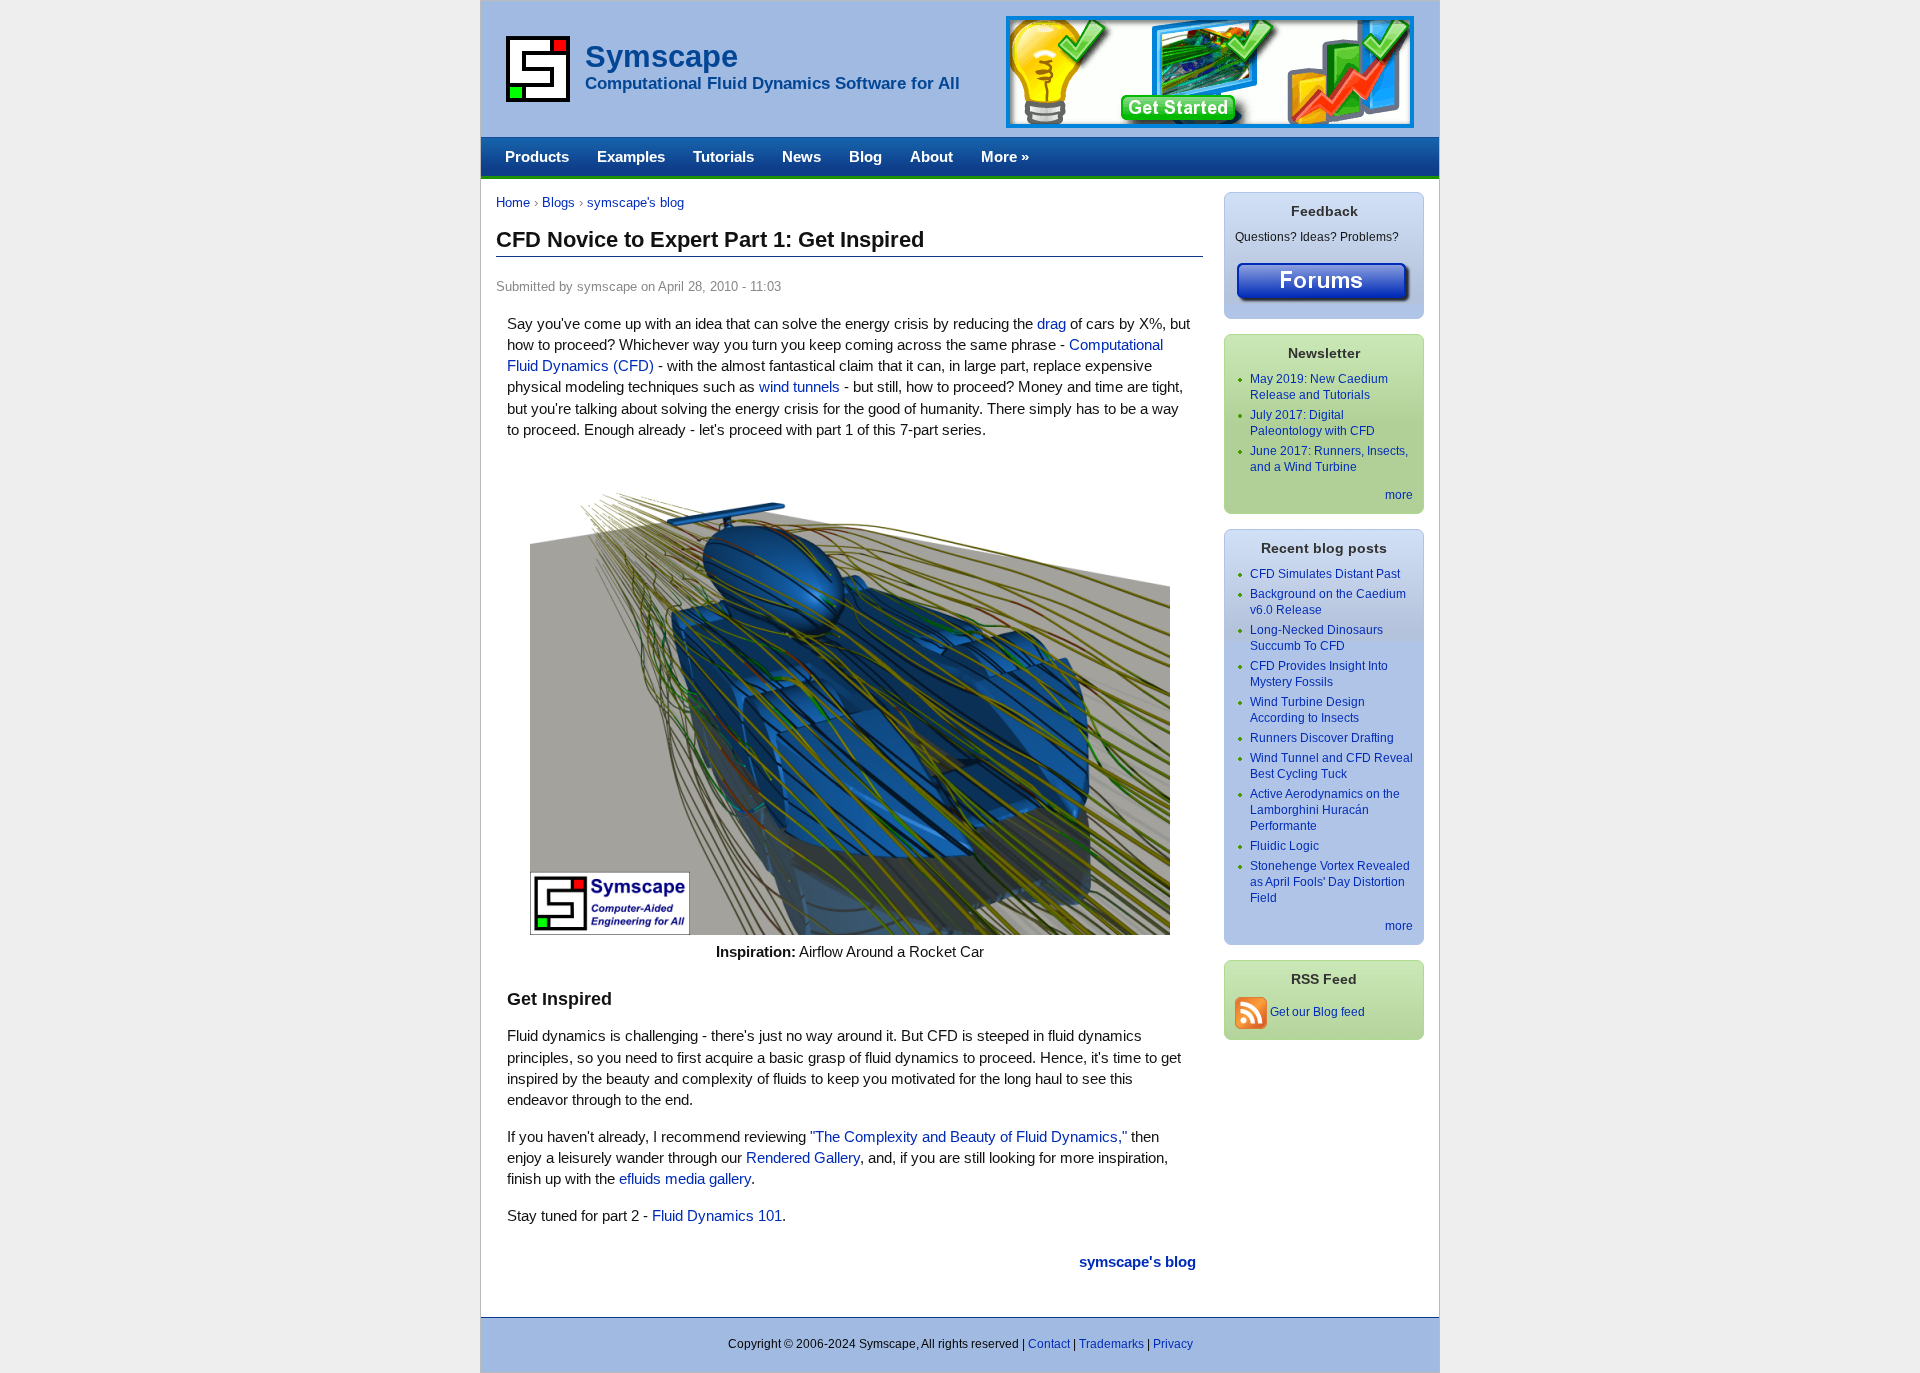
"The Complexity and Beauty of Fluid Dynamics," (968, 1136)
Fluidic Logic (1284, 846)
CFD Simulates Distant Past (1325, 574)
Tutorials (723, 156)
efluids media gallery (685, 1178)
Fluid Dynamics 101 (717, 1215)
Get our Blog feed (1316, 1012)
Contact (1049, 1344)
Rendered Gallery (803, 1157)
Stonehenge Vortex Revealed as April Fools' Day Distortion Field (1330, 882)
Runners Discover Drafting (1322, 738)
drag (1051, 323)
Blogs (558, 202)
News (801, 156)
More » (1005, 156)
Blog (865, 156)
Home (513, 202)
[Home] (538, 98)
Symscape (661, 56)
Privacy (1173, 1344)
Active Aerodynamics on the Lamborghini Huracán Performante (1325, 810)
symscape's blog (635, 202)
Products (537, 156)
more (1399, 495)
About (931, 156)
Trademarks (1111, 1344)
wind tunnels (799, 386)
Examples (631, 156)
